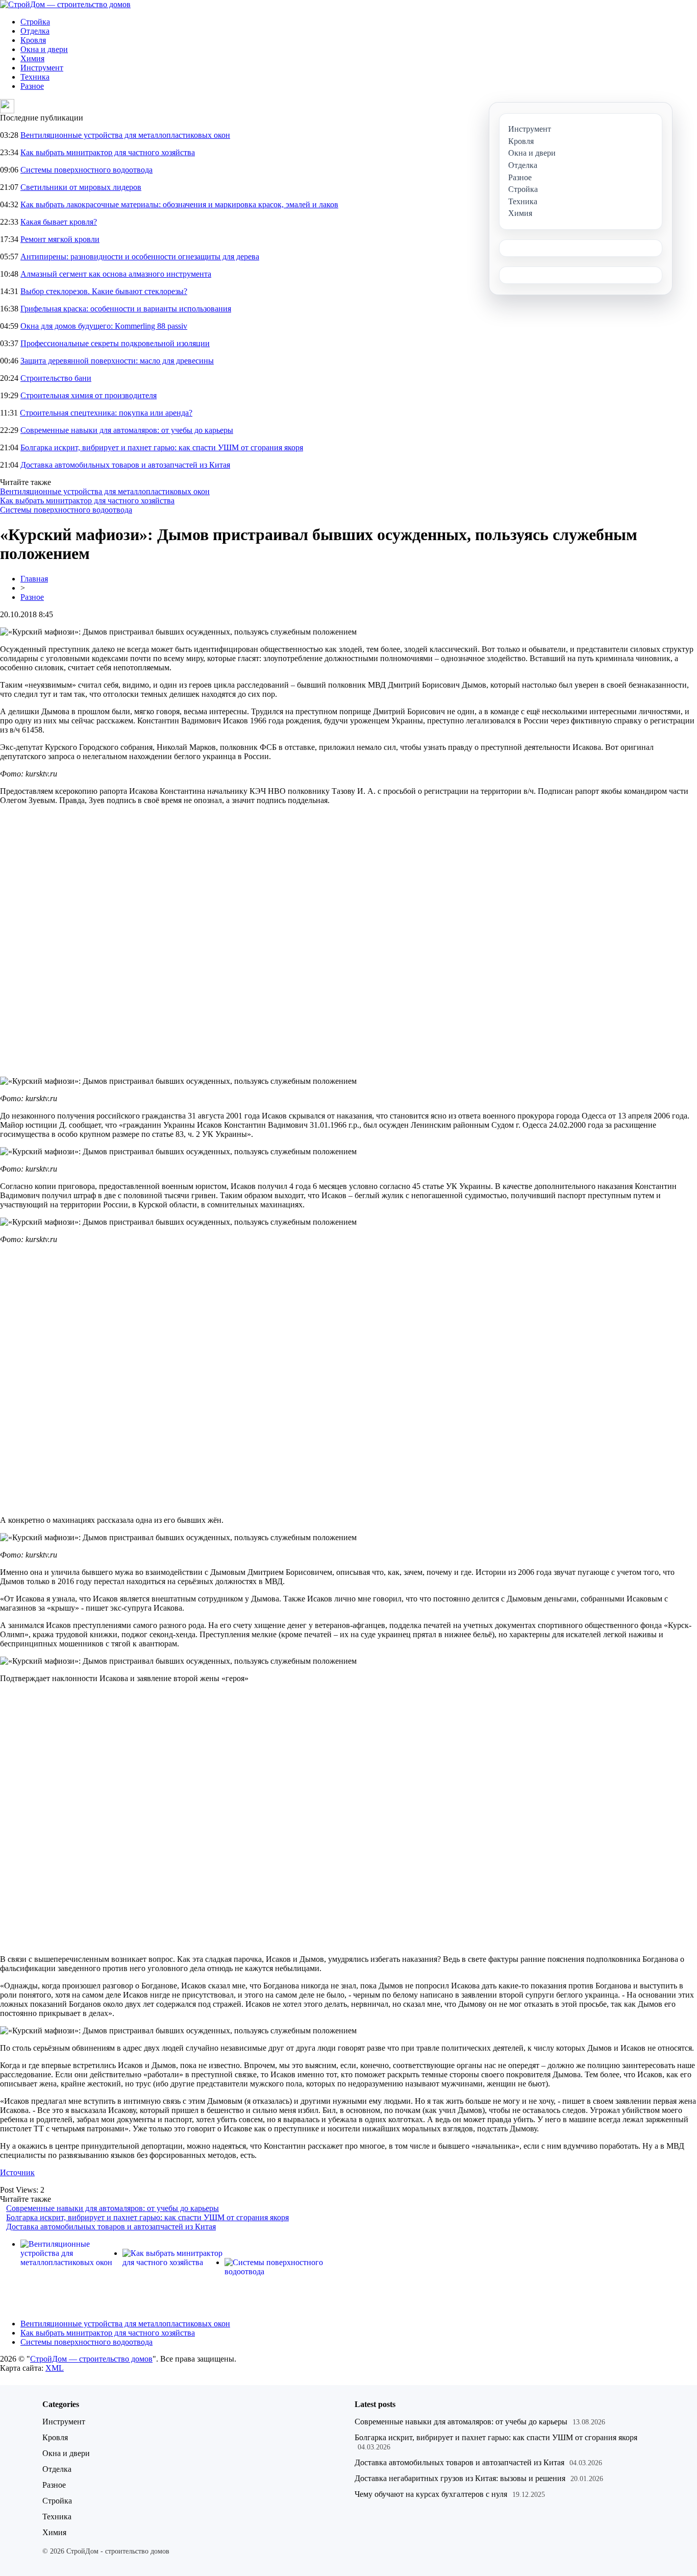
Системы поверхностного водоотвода (86, 170)
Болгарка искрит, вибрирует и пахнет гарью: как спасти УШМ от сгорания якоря (162, 447)
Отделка (35, 31)
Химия (32, 58)
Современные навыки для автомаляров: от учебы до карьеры (127, 430)
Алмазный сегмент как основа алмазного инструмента (116, 274)
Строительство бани (56, 378)
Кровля (33, 40)
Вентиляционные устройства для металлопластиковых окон (125, 135)
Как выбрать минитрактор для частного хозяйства (108, 152)
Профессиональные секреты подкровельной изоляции (115, 343)
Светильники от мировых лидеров (81, 187)
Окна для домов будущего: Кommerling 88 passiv (104, 326)
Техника (35, 77)
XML (55, 2368)
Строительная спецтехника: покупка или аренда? (106, 413)
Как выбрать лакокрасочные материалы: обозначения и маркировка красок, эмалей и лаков (179, 204)
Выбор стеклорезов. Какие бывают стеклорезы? (104, 291)
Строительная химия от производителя (89, 395)
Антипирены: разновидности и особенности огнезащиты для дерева (140, 257)
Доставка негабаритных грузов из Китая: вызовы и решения (460, 2478)
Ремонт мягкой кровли (60, 239)
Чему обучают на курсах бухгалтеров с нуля (431, 2494)
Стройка (35, 22)
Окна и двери (44, 49)
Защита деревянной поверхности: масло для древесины (117, 361)
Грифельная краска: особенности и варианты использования (126, 309)
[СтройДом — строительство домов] (65, 4)
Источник (17, 2172)
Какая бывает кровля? (59, 222)
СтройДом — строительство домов (91, 2359)
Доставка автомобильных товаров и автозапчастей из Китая (125, 465)
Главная (34, 579)
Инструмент (42, 68)
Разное (32, 86)
